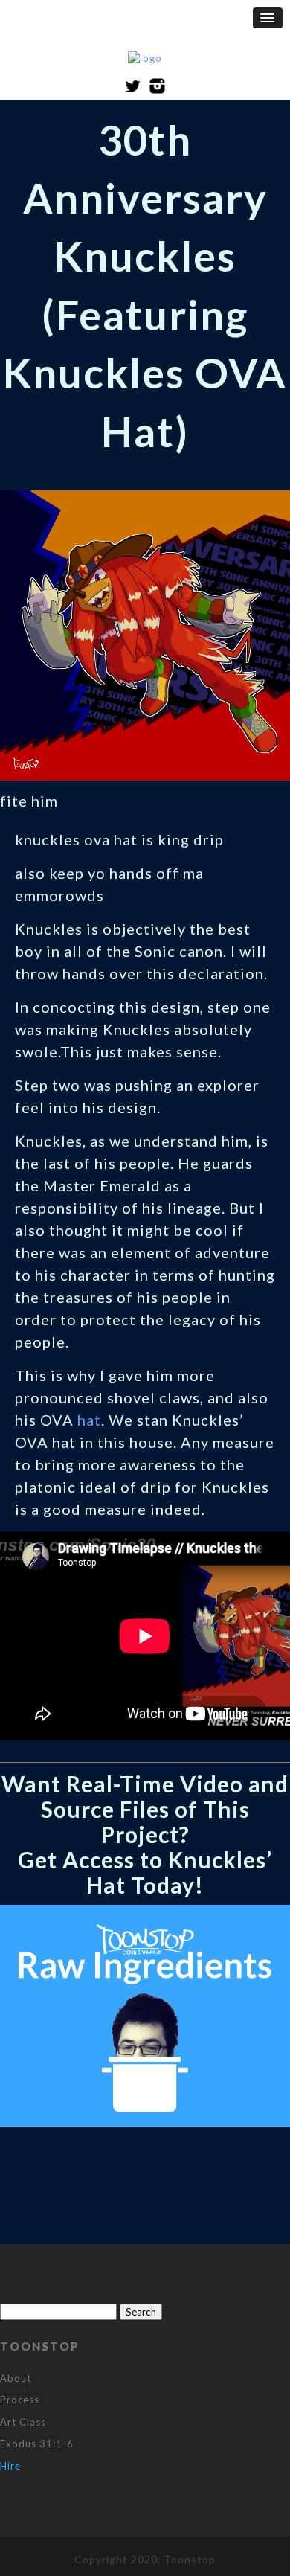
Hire (10, 2466)
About (16, 2378)
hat (89, 1420)
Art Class (23, 2422)
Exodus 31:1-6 (37, 2444)
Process (20, 2400)
